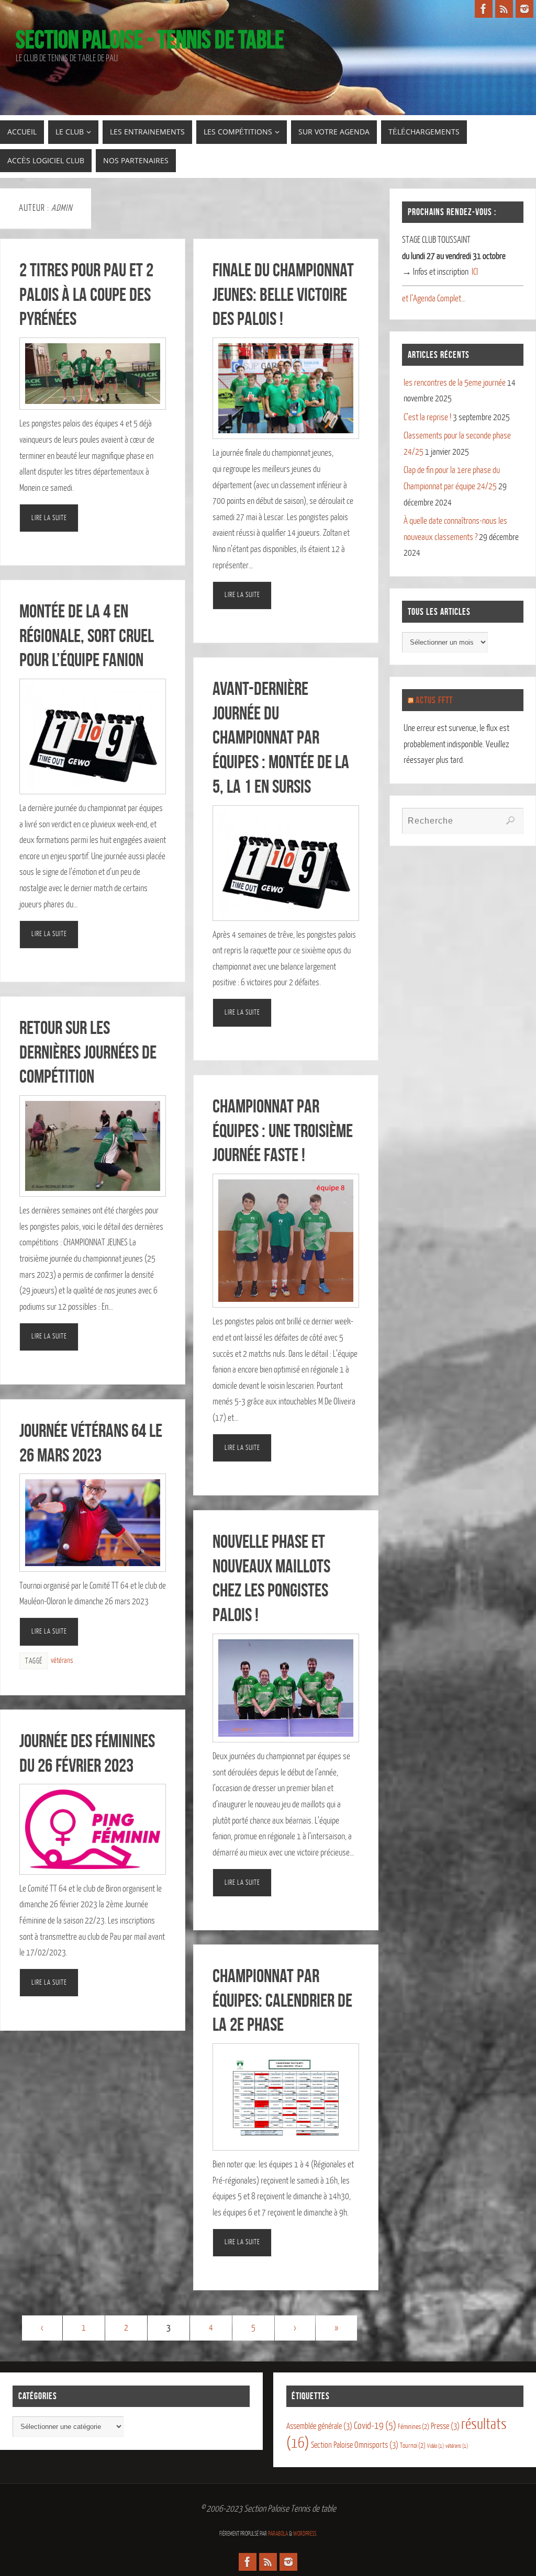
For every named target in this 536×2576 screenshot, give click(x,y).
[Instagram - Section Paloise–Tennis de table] (524, 9)
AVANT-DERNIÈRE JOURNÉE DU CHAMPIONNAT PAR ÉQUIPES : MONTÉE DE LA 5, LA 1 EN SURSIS (281, 737)
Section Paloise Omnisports (355, 2445)
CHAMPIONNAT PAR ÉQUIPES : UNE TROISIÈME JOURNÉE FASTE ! (283, 1130)
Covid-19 (375, 2426)
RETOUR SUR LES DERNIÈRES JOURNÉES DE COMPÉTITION (88, 1052)
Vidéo (435, 2446)
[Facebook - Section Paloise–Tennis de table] (484, 9)
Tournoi (413, 2445)
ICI (475, 272)
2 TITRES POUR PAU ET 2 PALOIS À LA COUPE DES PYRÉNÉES (86, 294)
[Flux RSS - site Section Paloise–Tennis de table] (504, 9)
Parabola (278, 2534)
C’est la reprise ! (427, 417)
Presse (445, 2426)
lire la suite (49, 518)
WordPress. (305, 2534)
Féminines (414, 2427)
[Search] (510, 820)
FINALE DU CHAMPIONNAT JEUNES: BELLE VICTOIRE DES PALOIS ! (283, 294)
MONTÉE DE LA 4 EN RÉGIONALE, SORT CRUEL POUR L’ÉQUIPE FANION (87, 635)
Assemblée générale (319, 2426)
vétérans (62, 1660)
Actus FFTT (434, 700)
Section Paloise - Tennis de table (150, 40)
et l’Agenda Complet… (434, 299)
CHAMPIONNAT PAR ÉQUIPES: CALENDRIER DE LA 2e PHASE (282, 2000)
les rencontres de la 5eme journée (455, 383)
